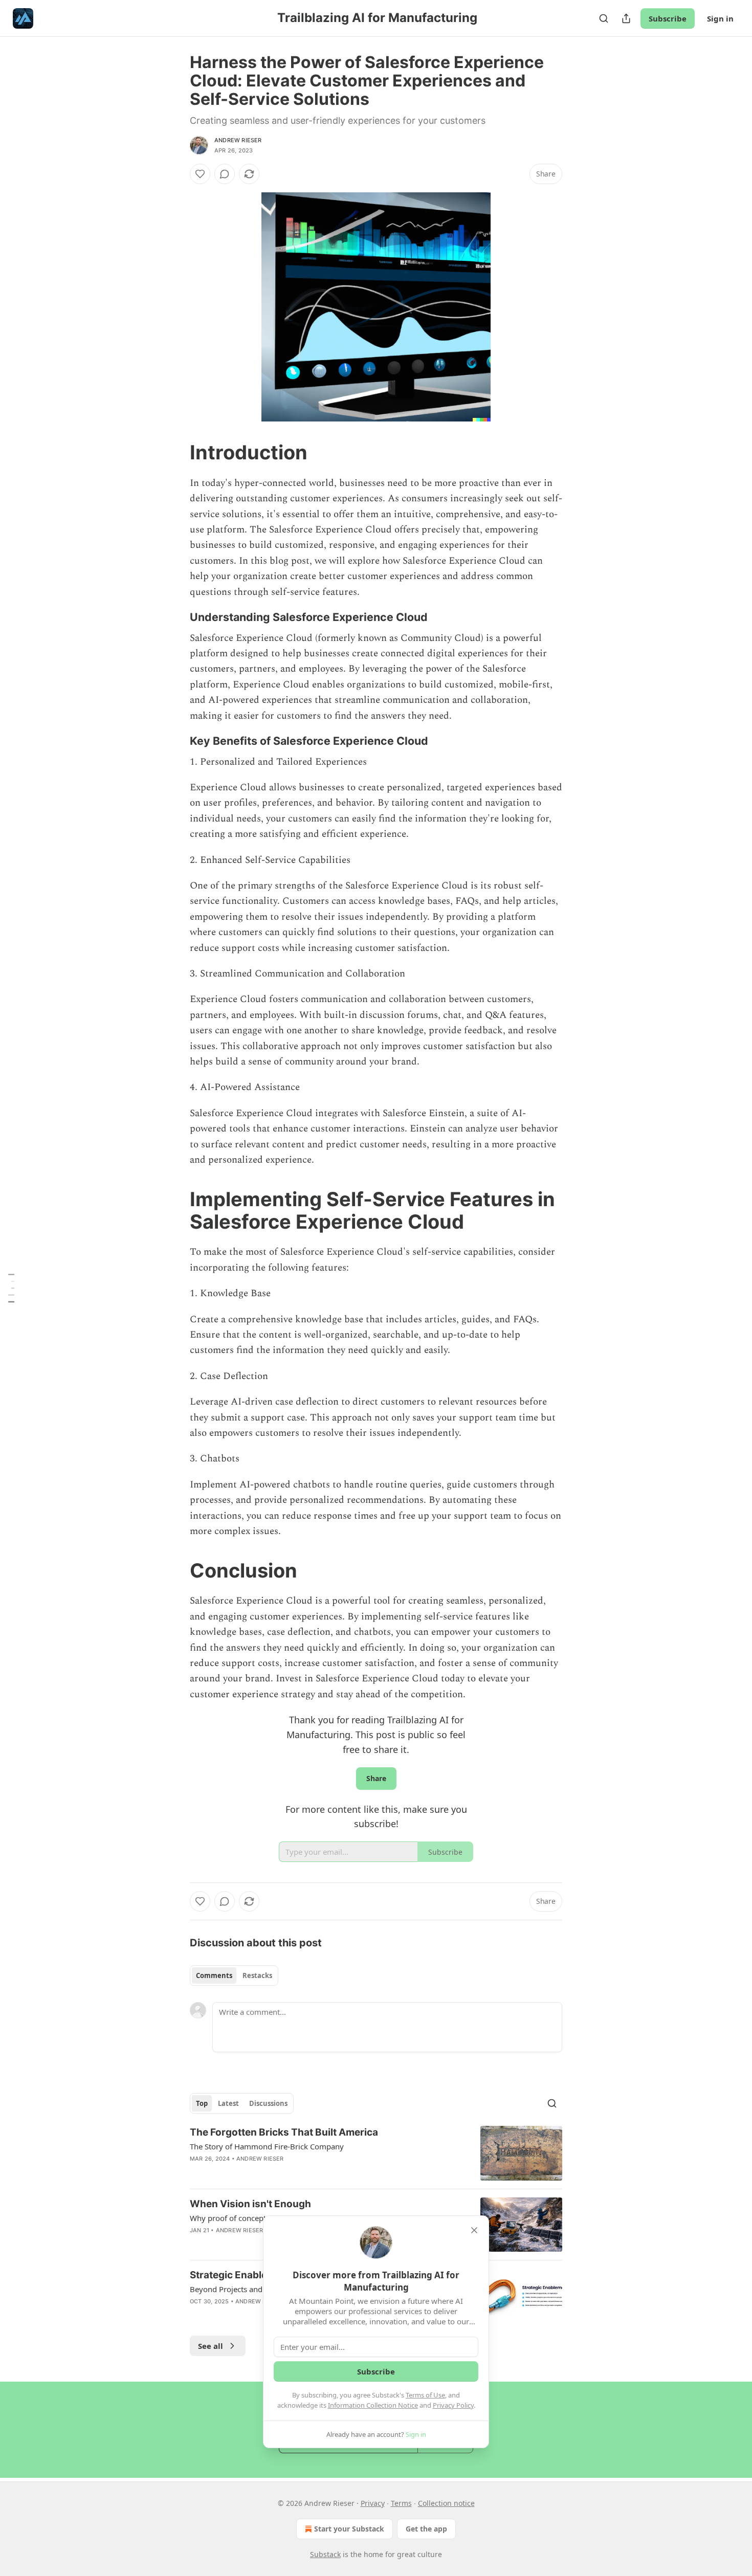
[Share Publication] (626, 18)
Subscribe (668, 18)
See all (211, 2346)
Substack (325, 2554)
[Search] (604, 18)
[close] (474, 2230)
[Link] (175, 452)
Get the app (426, 2529)
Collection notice (446, 2503)
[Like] (200, 174)
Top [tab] (202, 2103)
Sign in (720, 18)
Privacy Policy (453, 2405)
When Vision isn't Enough (250, 2204)
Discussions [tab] (268, 2103)
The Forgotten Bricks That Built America (284, 2132)
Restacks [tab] (257, 1975)
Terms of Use (425, 2395)
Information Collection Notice (373, 2405)
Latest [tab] (228, 2103)
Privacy (373, 2503)
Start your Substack (349, 2529)
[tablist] (234, 1975)
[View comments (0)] (225, 174)
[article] (376, 2153)
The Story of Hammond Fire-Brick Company (267, 2146)
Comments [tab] (214, 1975)
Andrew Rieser (238, 140)
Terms (401, 2503)
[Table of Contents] (11, 1288)
